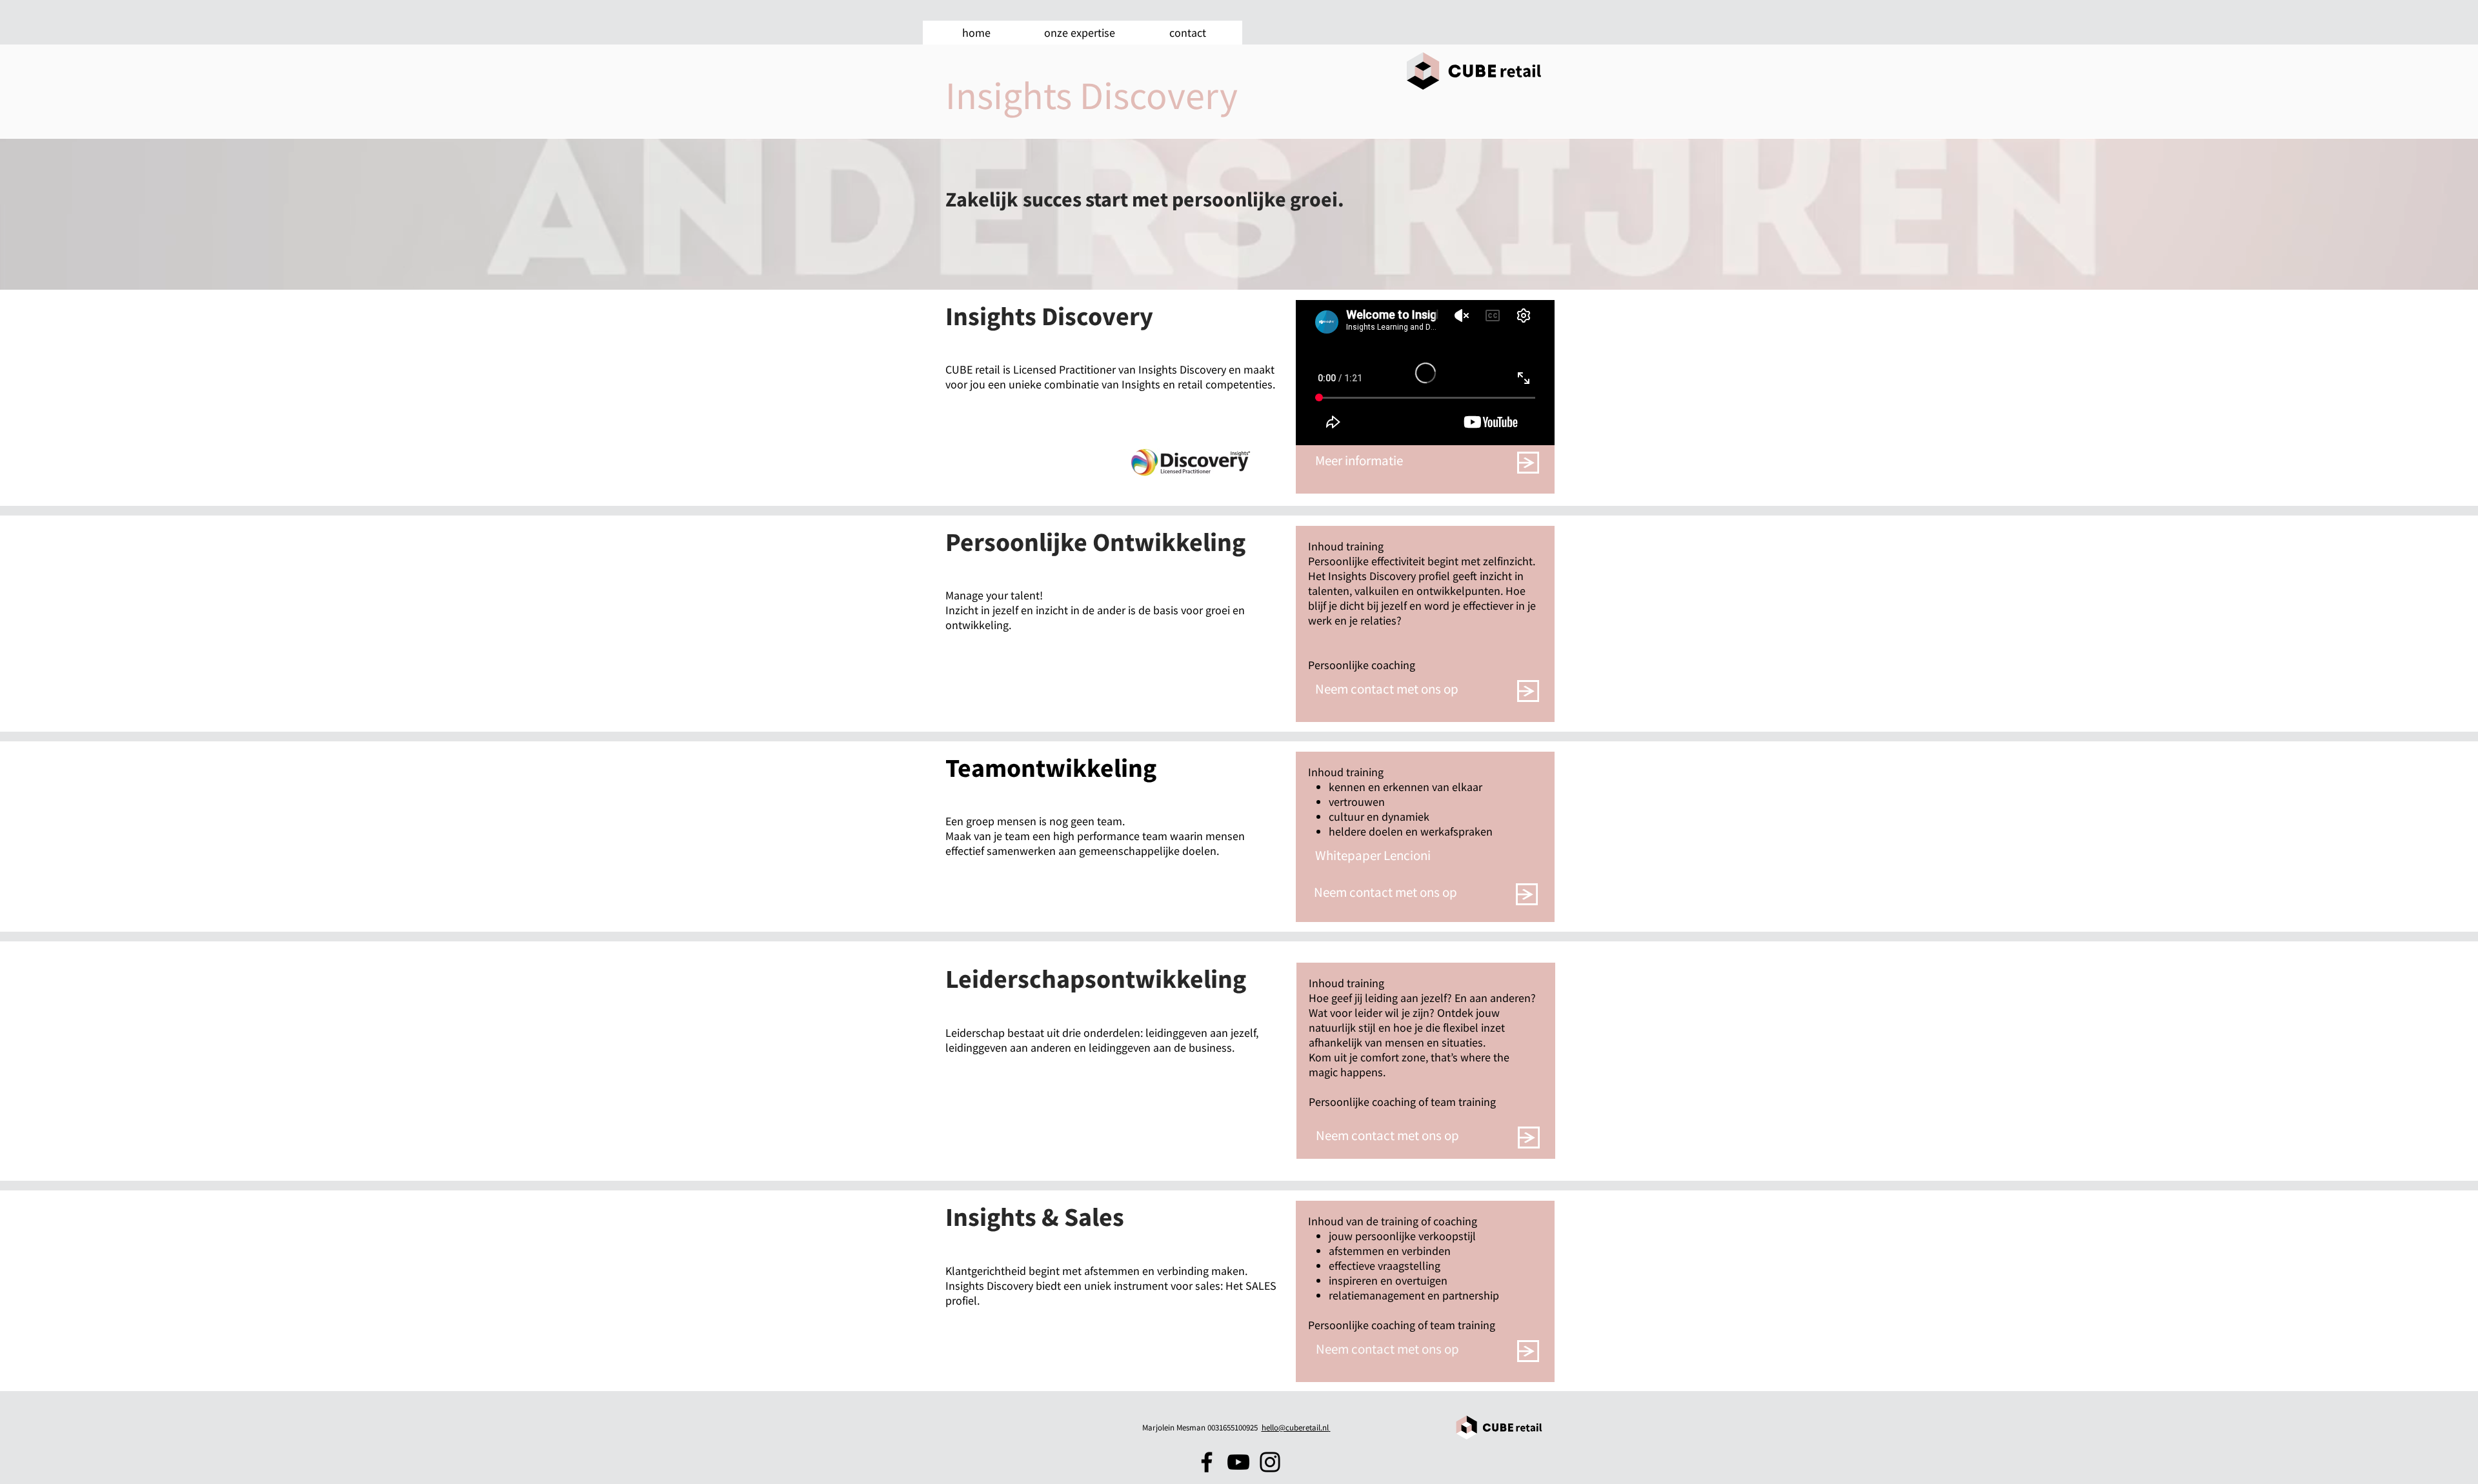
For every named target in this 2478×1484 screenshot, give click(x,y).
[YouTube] (1238, 1462)
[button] (1079, 33)
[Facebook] (1207, 1462)
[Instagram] (1270, 1462)
